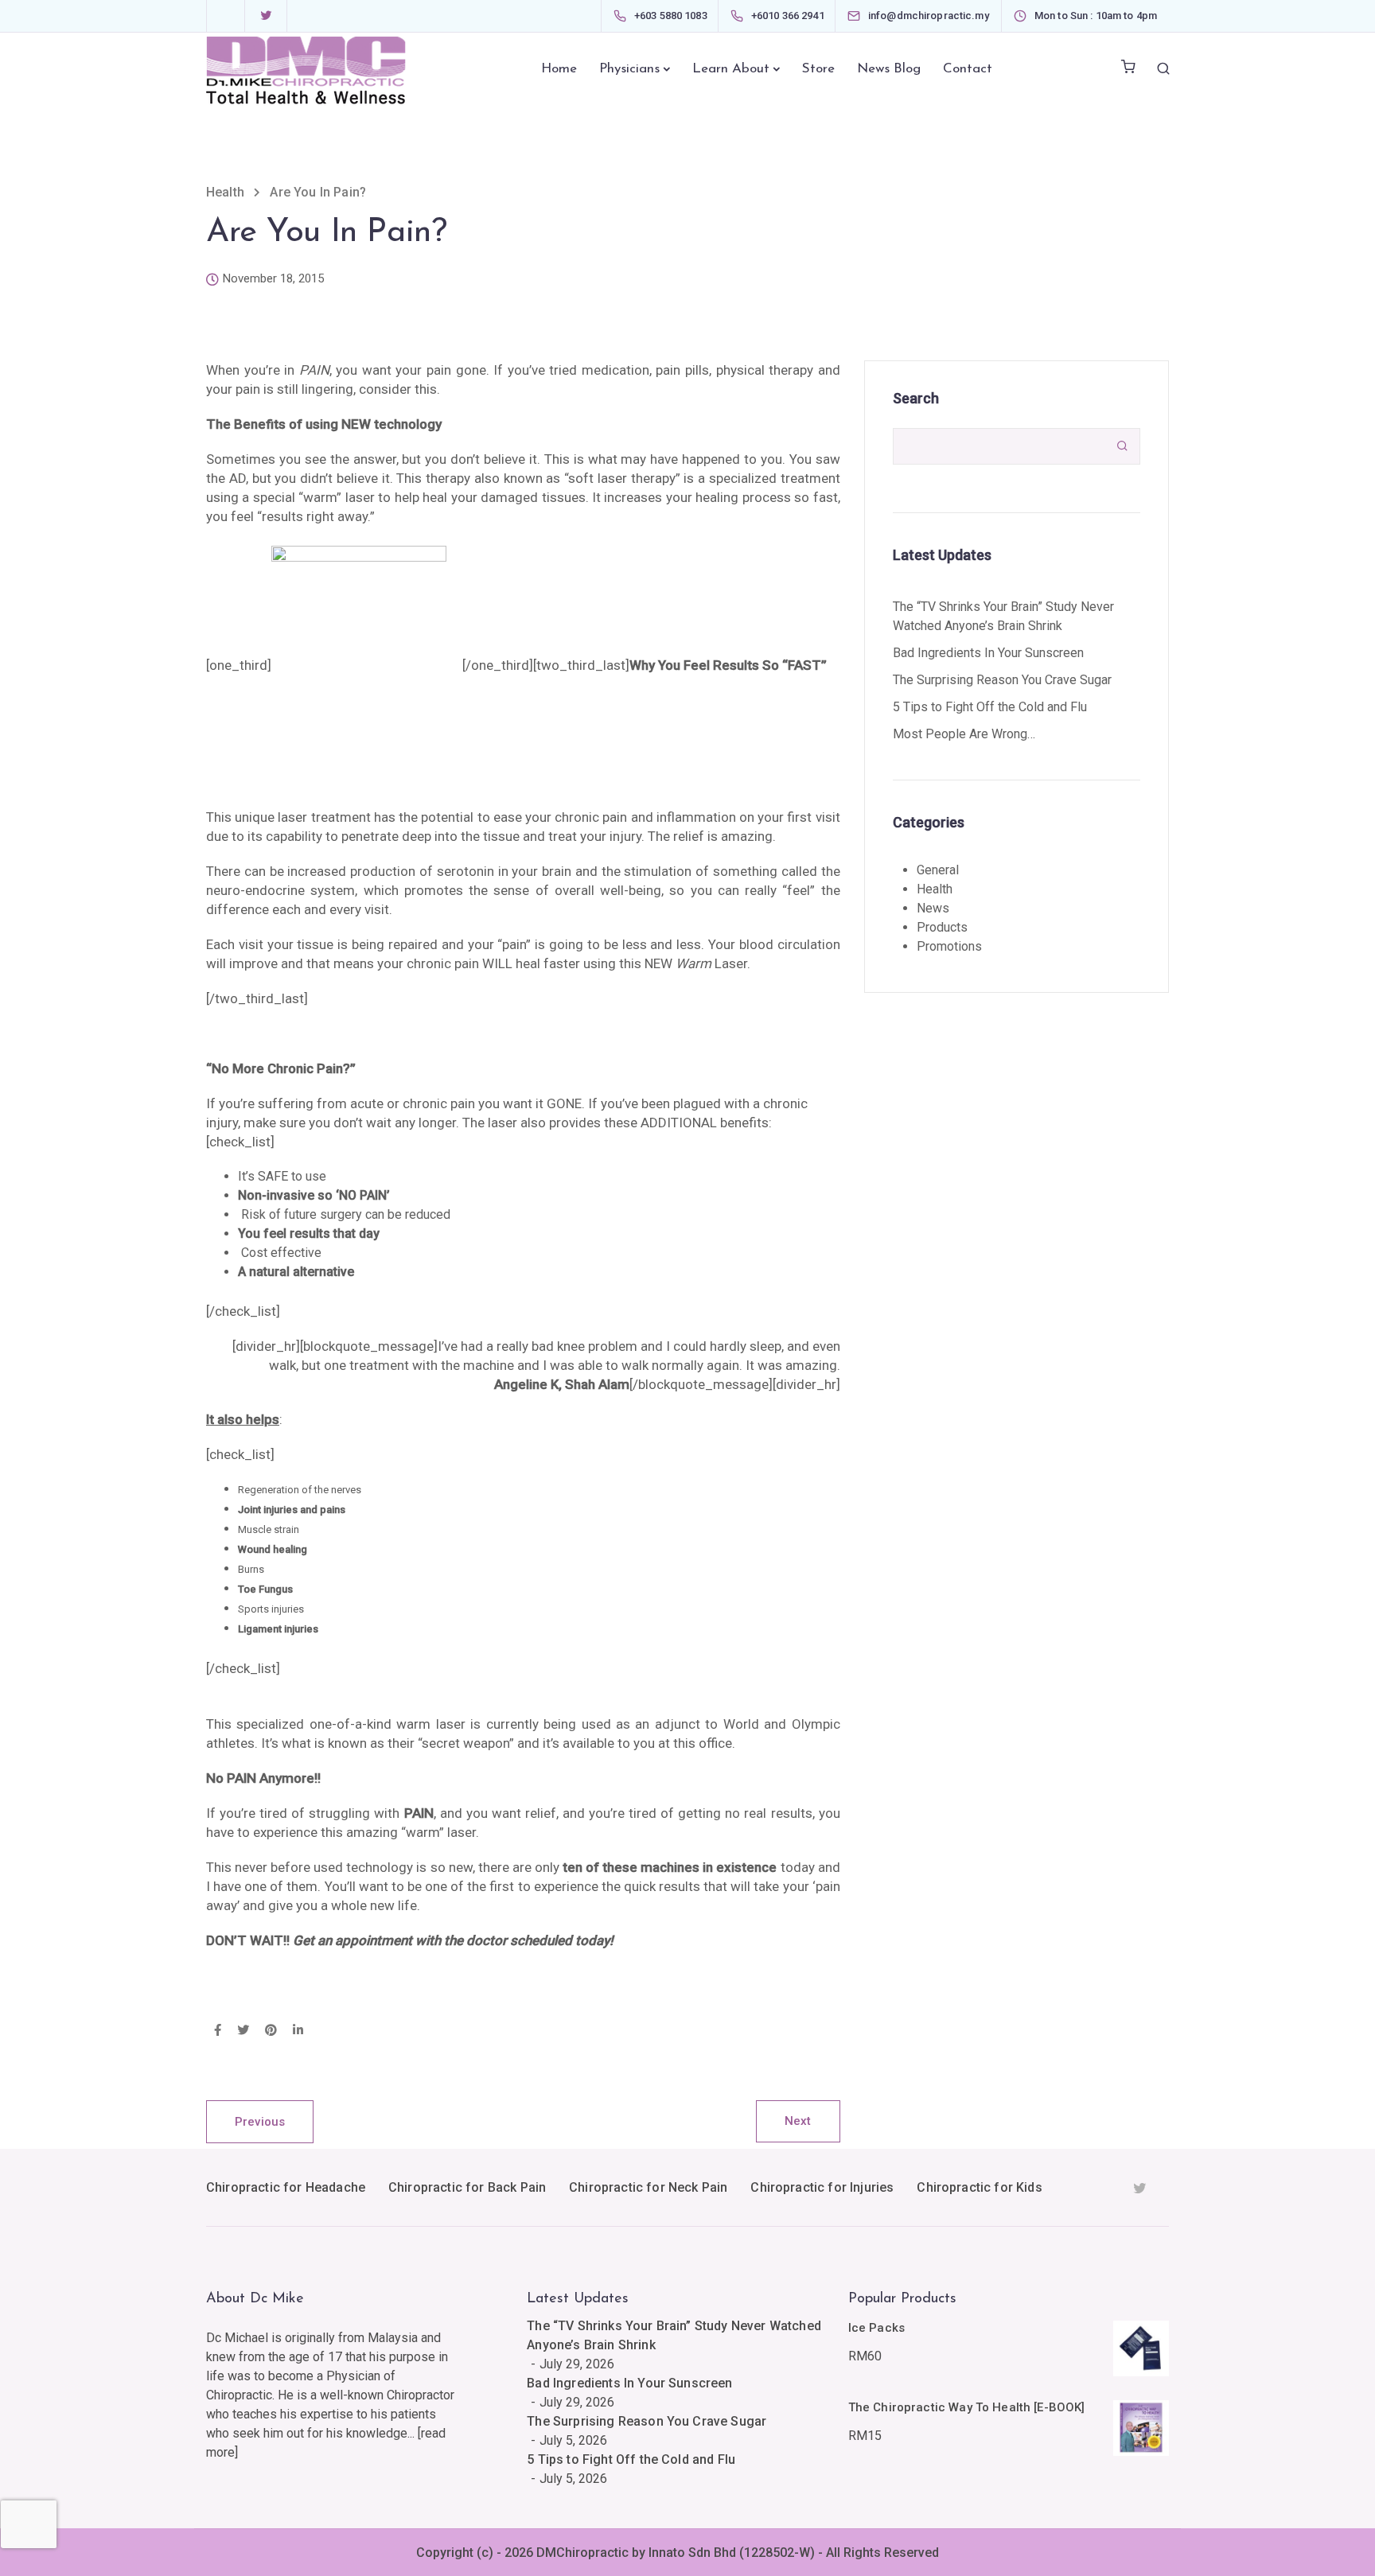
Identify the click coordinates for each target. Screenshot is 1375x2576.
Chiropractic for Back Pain (467, 2187)
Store (818, 69)
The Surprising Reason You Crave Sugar (1002, 680)
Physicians (629, 69)
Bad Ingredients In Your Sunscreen (988, 653)
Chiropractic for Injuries (822, 2187)
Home (559, 69)
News (933, 908)
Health (935, 889)
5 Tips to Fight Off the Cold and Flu (990, 707)
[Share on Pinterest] (271, 2031)
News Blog (889, 69)
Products (942, 927)
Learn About (731, 69)
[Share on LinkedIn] (298, 2031)
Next (798, 2121)
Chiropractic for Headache (286, 2187)
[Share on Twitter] (243, 2031)
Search (916, 398)
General (938, 870)
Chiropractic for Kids (979, 2187)
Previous (260, 2122)
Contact (968, 69)
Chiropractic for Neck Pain (648, 2187)
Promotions (949, 946)
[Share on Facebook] (218, 2031)
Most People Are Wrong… (964, 734)
